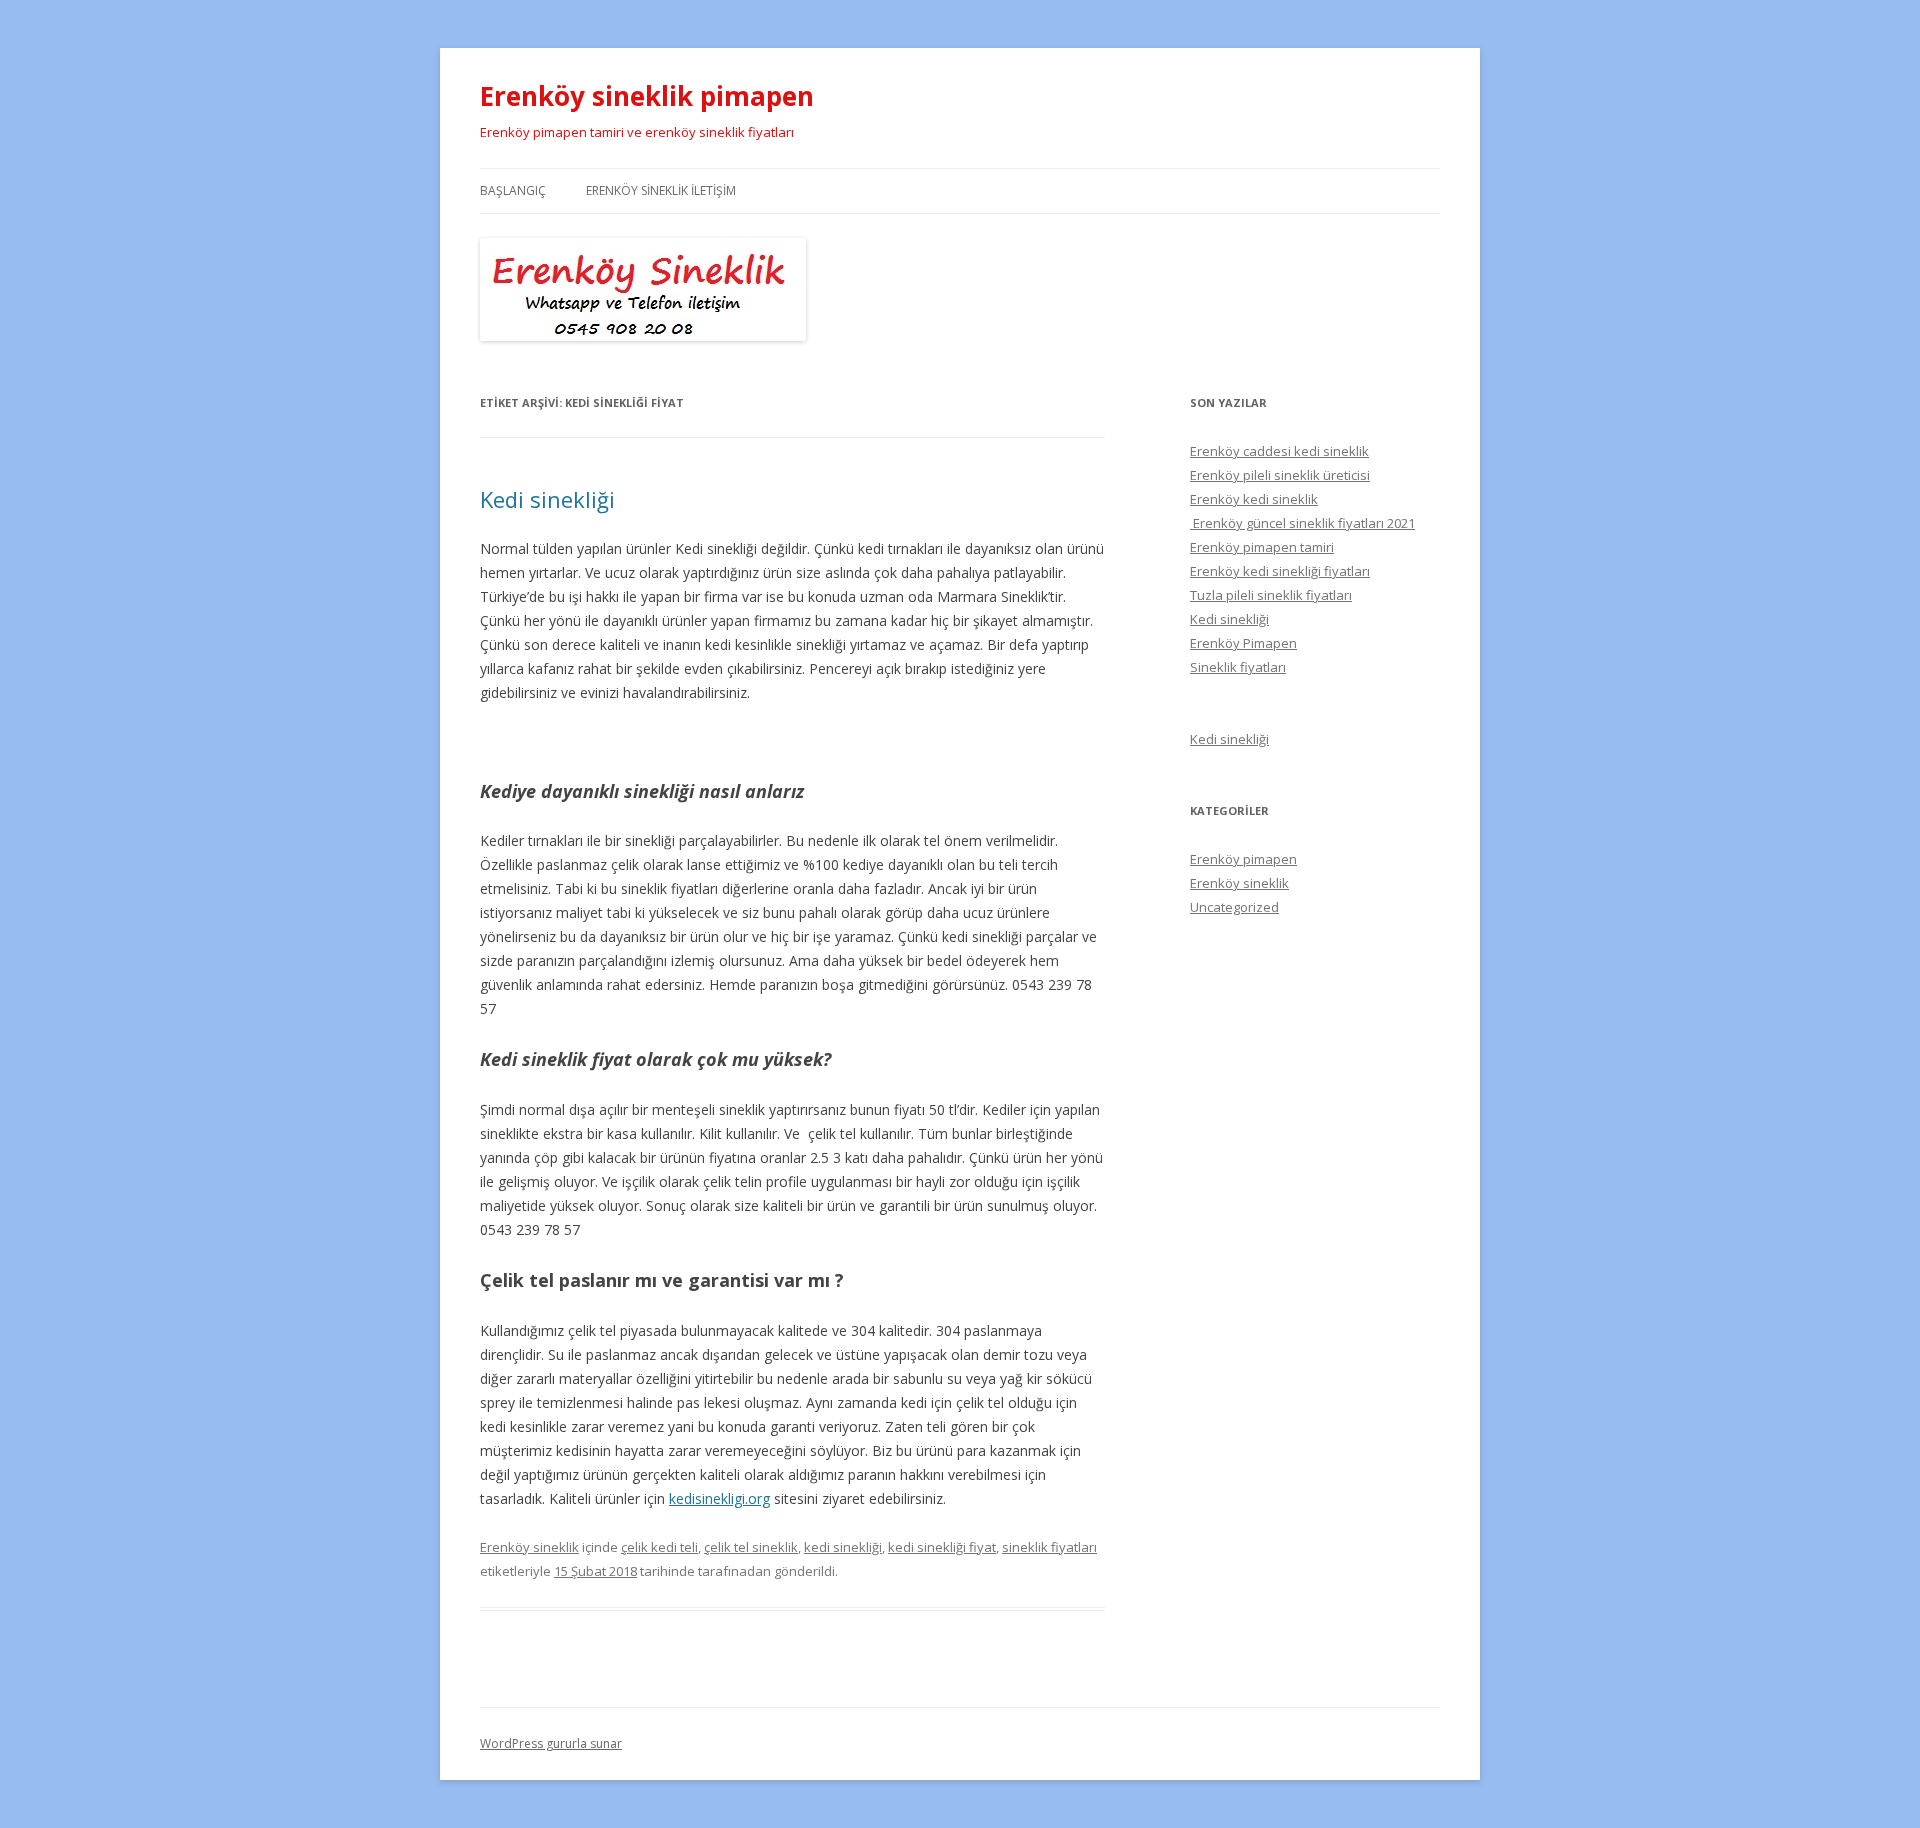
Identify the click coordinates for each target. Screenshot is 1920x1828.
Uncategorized (1234, 907)
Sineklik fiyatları (1238, 667)
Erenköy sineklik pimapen (647, 96)
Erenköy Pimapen (1243, 643)
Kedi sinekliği (547, 499)
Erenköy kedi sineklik (1254, 499)
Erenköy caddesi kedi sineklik (1279, 451)
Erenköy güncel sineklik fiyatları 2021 (1302, 523)
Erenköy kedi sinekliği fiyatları (1280, 571)
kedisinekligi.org (719, 1498)
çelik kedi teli (659, 1547)
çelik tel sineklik (751, 1547)
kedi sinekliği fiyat (942, 1547)
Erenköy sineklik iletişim (661, 190)
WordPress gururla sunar (551, 1743)
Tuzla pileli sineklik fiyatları (1271, 595)
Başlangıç (513, 190)
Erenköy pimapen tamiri (1262, 547)
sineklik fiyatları (1049, 1547)
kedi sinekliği (843, 1547)
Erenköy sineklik (529, 1547)
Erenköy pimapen (1243, 859)
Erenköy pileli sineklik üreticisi (1280, 475)
